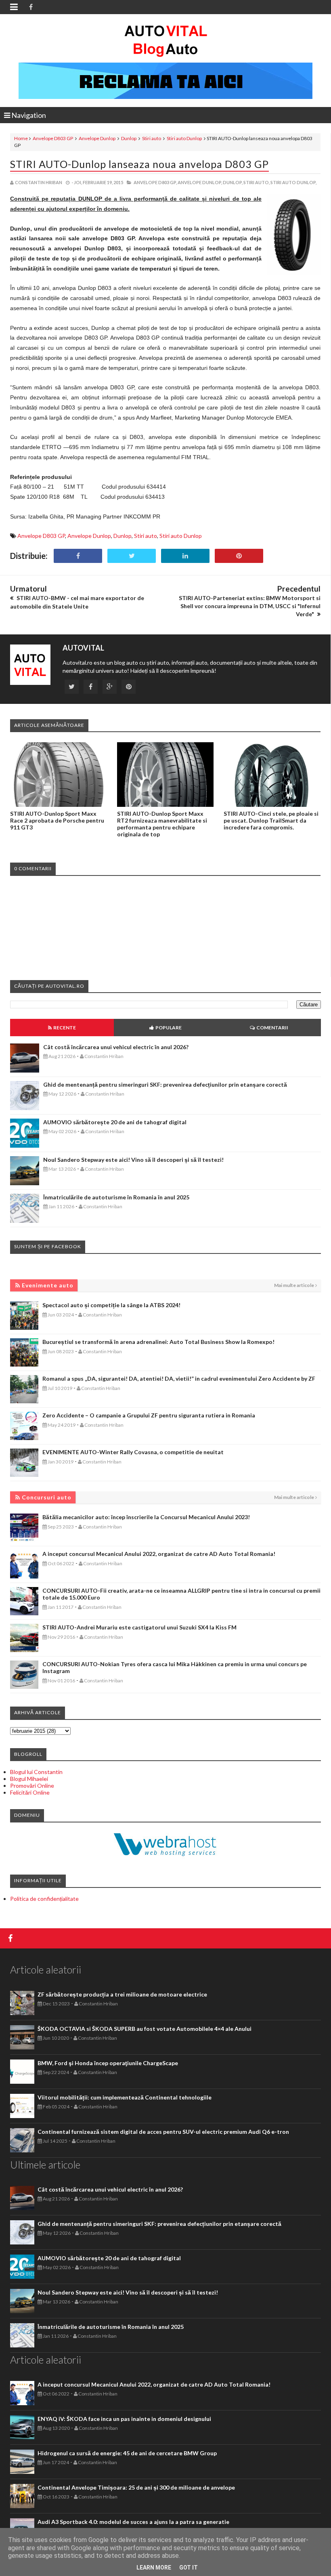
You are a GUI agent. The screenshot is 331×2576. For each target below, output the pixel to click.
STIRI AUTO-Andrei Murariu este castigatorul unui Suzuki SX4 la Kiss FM (139, 1627)
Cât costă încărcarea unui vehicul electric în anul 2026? (116, 1047)
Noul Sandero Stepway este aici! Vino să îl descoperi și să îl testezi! (133, 1160)
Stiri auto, (257, 182)
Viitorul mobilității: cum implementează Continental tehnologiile (125, 2097)
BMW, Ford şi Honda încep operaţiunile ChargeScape (108, 2063)
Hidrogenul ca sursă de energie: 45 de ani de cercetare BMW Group (127, 2453)
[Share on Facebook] (78, 556)
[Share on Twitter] (132, 556)
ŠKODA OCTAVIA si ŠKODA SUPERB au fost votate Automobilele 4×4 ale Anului (145, 2029)
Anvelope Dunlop (97, 138)
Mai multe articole (294, 1285)
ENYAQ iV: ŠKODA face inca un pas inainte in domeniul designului (124, 2419)
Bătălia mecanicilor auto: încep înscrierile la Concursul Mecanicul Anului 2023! (146, 1517)
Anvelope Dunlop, (200, 182)
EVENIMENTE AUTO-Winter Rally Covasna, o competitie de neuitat (133, 1452)
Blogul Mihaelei (29, 1779)
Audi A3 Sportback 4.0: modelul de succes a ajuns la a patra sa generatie (133, 2522)
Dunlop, (233, 182)
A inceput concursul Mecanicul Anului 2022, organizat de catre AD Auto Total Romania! (159, 1554)
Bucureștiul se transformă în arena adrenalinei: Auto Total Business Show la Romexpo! (158, 1342)
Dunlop (129, 138)
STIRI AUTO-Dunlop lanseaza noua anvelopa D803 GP (139, 164)
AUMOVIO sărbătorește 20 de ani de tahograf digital (115, 1122)
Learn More (154, 2568)
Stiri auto (152, 138)
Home (21, 138)
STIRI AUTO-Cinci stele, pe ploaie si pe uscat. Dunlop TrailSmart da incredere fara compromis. (271, 820)
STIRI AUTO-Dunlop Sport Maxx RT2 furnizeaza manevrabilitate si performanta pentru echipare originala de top (162, 824)
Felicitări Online (30, 1792)
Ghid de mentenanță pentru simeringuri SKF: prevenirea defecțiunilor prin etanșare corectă (165, 1084)
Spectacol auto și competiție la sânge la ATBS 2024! (111, 1305)
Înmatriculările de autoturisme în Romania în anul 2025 (116, 1197)
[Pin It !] (239, 556)
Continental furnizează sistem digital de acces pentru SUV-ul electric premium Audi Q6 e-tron (163, 2132)
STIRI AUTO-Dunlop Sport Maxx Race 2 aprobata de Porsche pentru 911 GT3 (57, 820)
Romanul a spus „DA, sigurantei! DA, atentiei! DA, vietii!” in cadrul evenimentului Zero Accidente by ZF (179, 1378)
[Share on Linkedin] (185, 556)
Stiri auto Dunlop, (293, 182)
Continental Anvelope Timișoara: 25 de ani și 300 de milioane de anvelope (136, 2487)
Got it (189, 2568)
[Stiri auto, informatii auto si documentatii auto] (166, 40)
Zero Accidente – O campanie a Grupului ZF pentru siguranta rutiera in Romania (149, 1415)
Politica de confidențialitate (44, 1899)
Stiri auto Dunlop (184, 138)
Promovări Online (32, 1786)
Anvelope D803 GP (53, 138)
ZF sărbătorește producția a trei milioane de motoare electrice (122, 1994)
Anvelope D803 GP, (155, 182)
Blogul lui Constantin (36, 1772)
